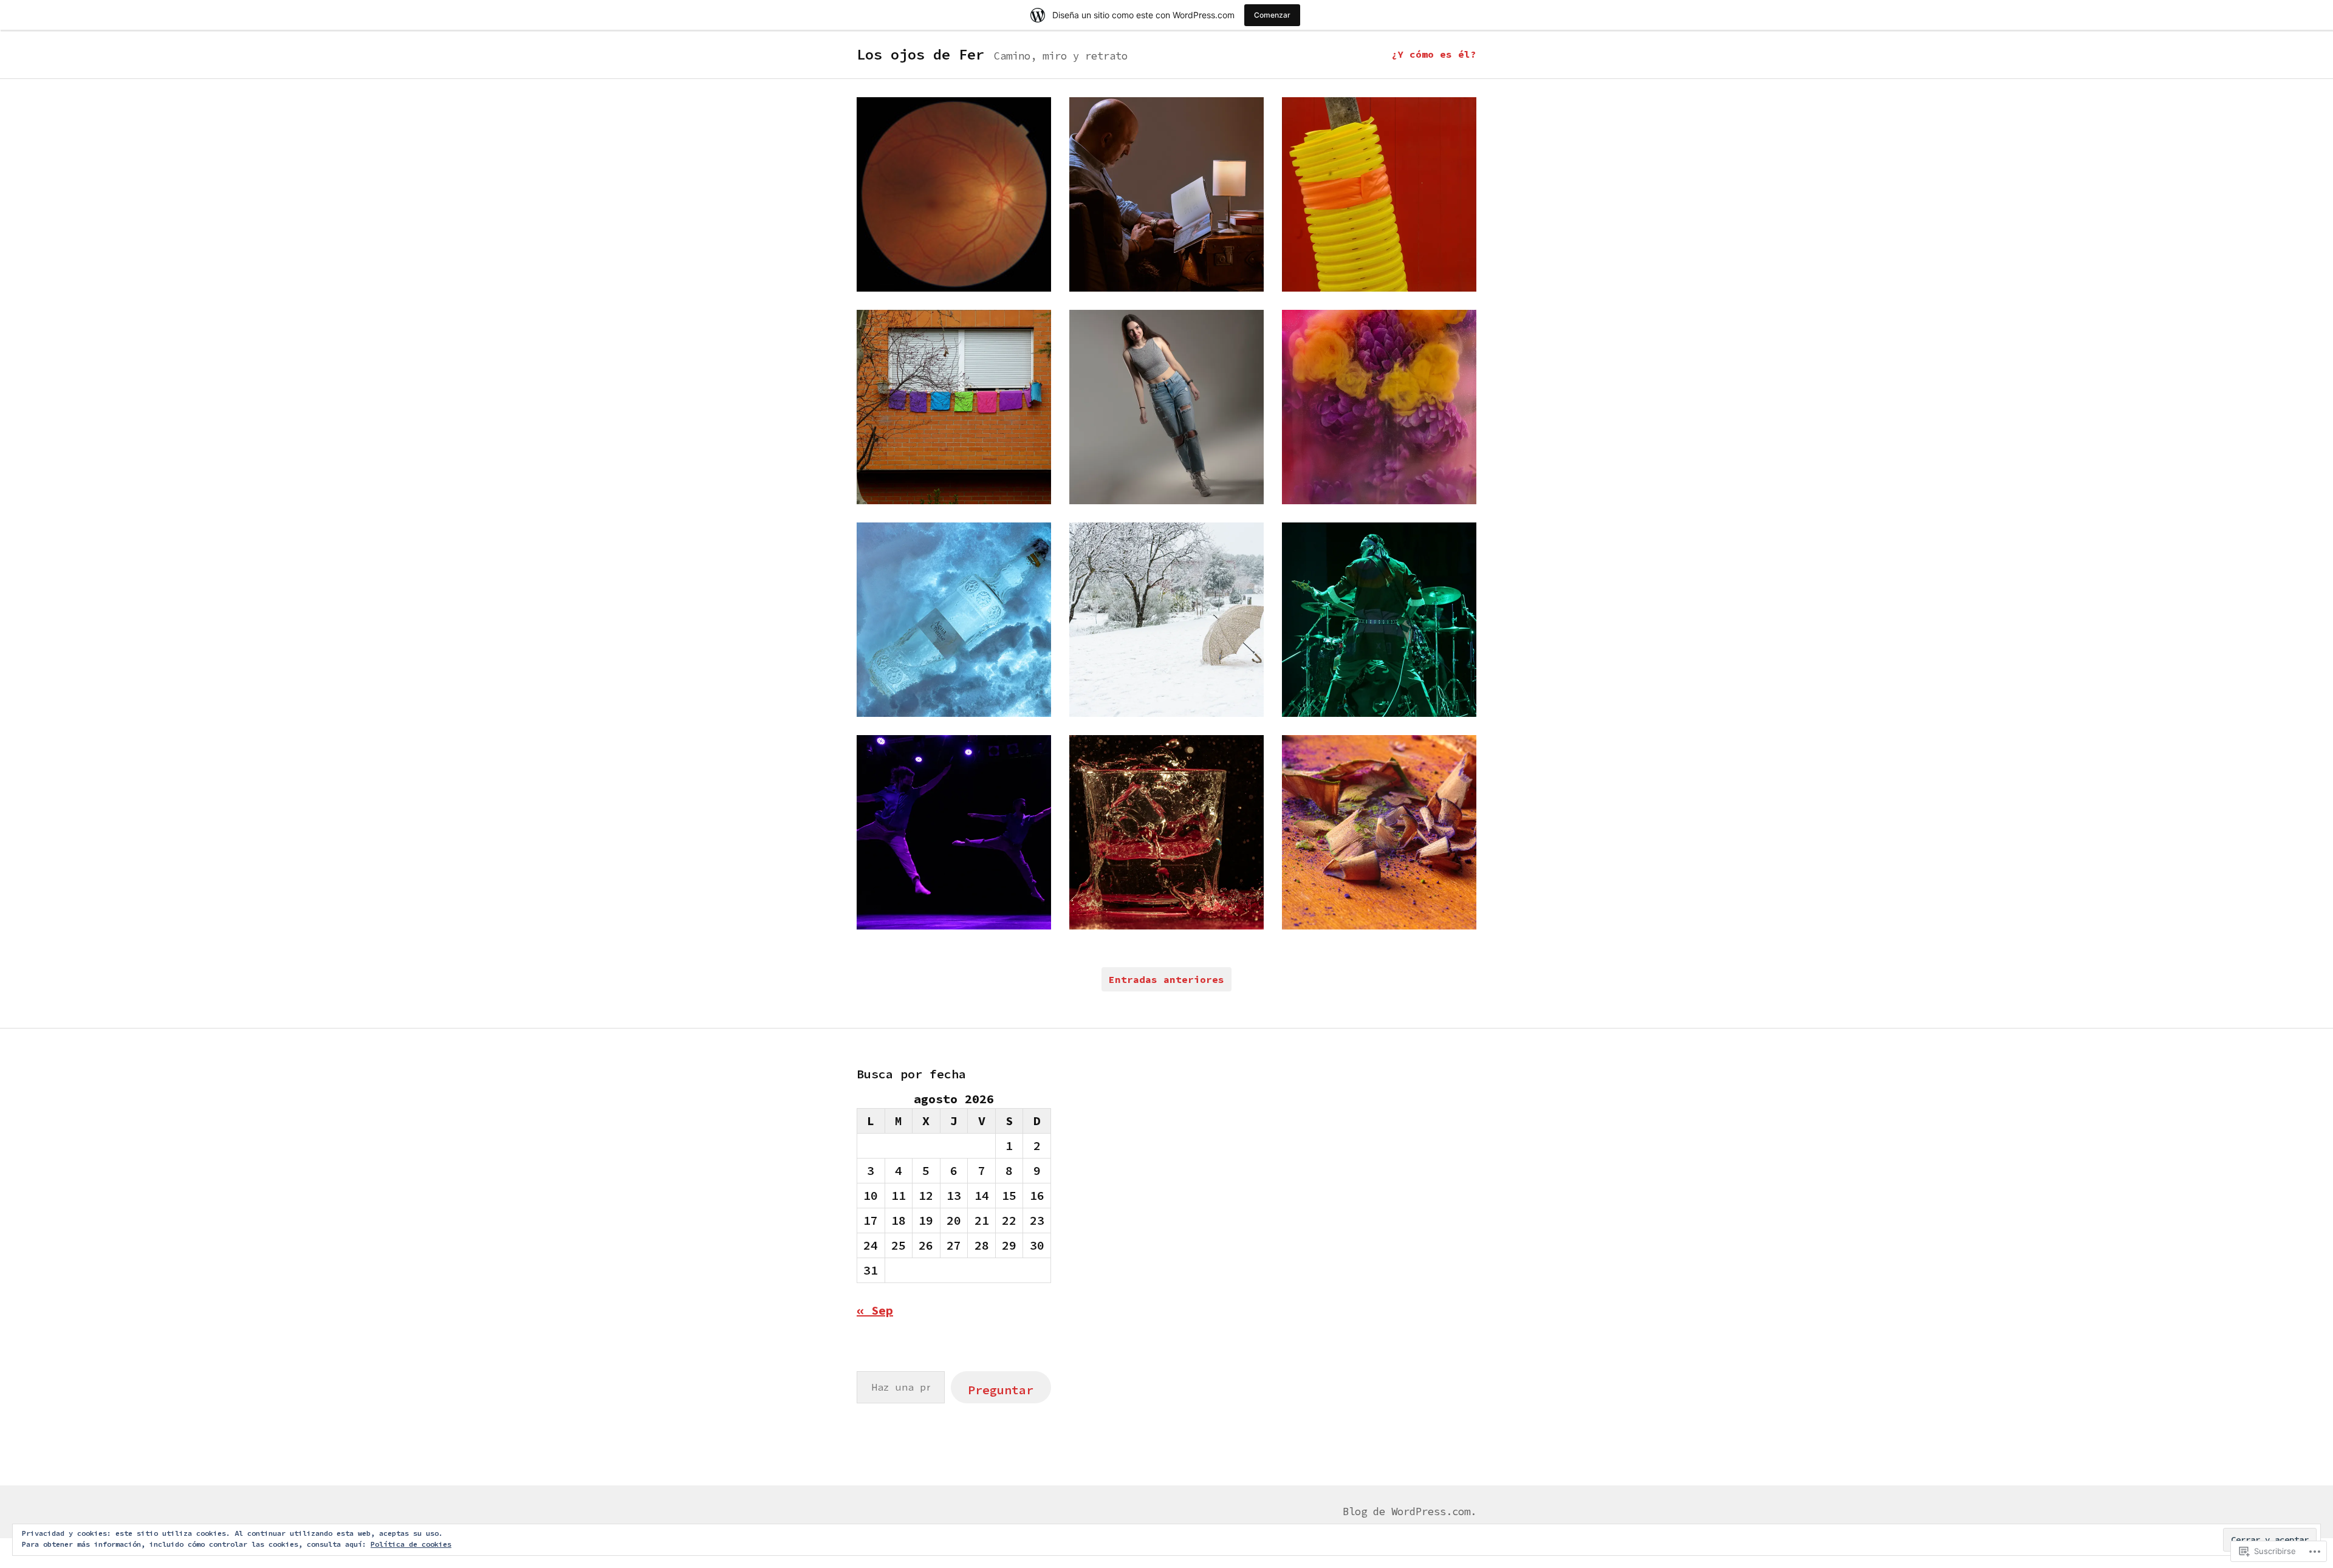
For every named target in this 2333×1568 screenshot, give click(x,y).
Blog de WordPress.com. (1410, 1512)
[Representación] (1379, 194)
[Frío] (1166, 620)
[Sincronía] (954, 832)
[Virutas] (1379, 832)
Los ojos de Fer (920, 54)
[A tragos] (954, 620)
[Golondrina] (1166, 194)
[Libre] (1166, 832)
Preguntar (1001, 1390)
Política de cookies (411, 1544)
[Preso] (1166, 407)
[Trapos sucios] (954, 407)
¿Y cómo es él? (1434, 54)
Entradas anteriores (1166, 979)
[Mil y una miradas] (954, 194)
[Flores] (1379, 407)
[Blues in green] (1379, 620)
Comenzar (1272, 15)
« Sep (875, 1310)
